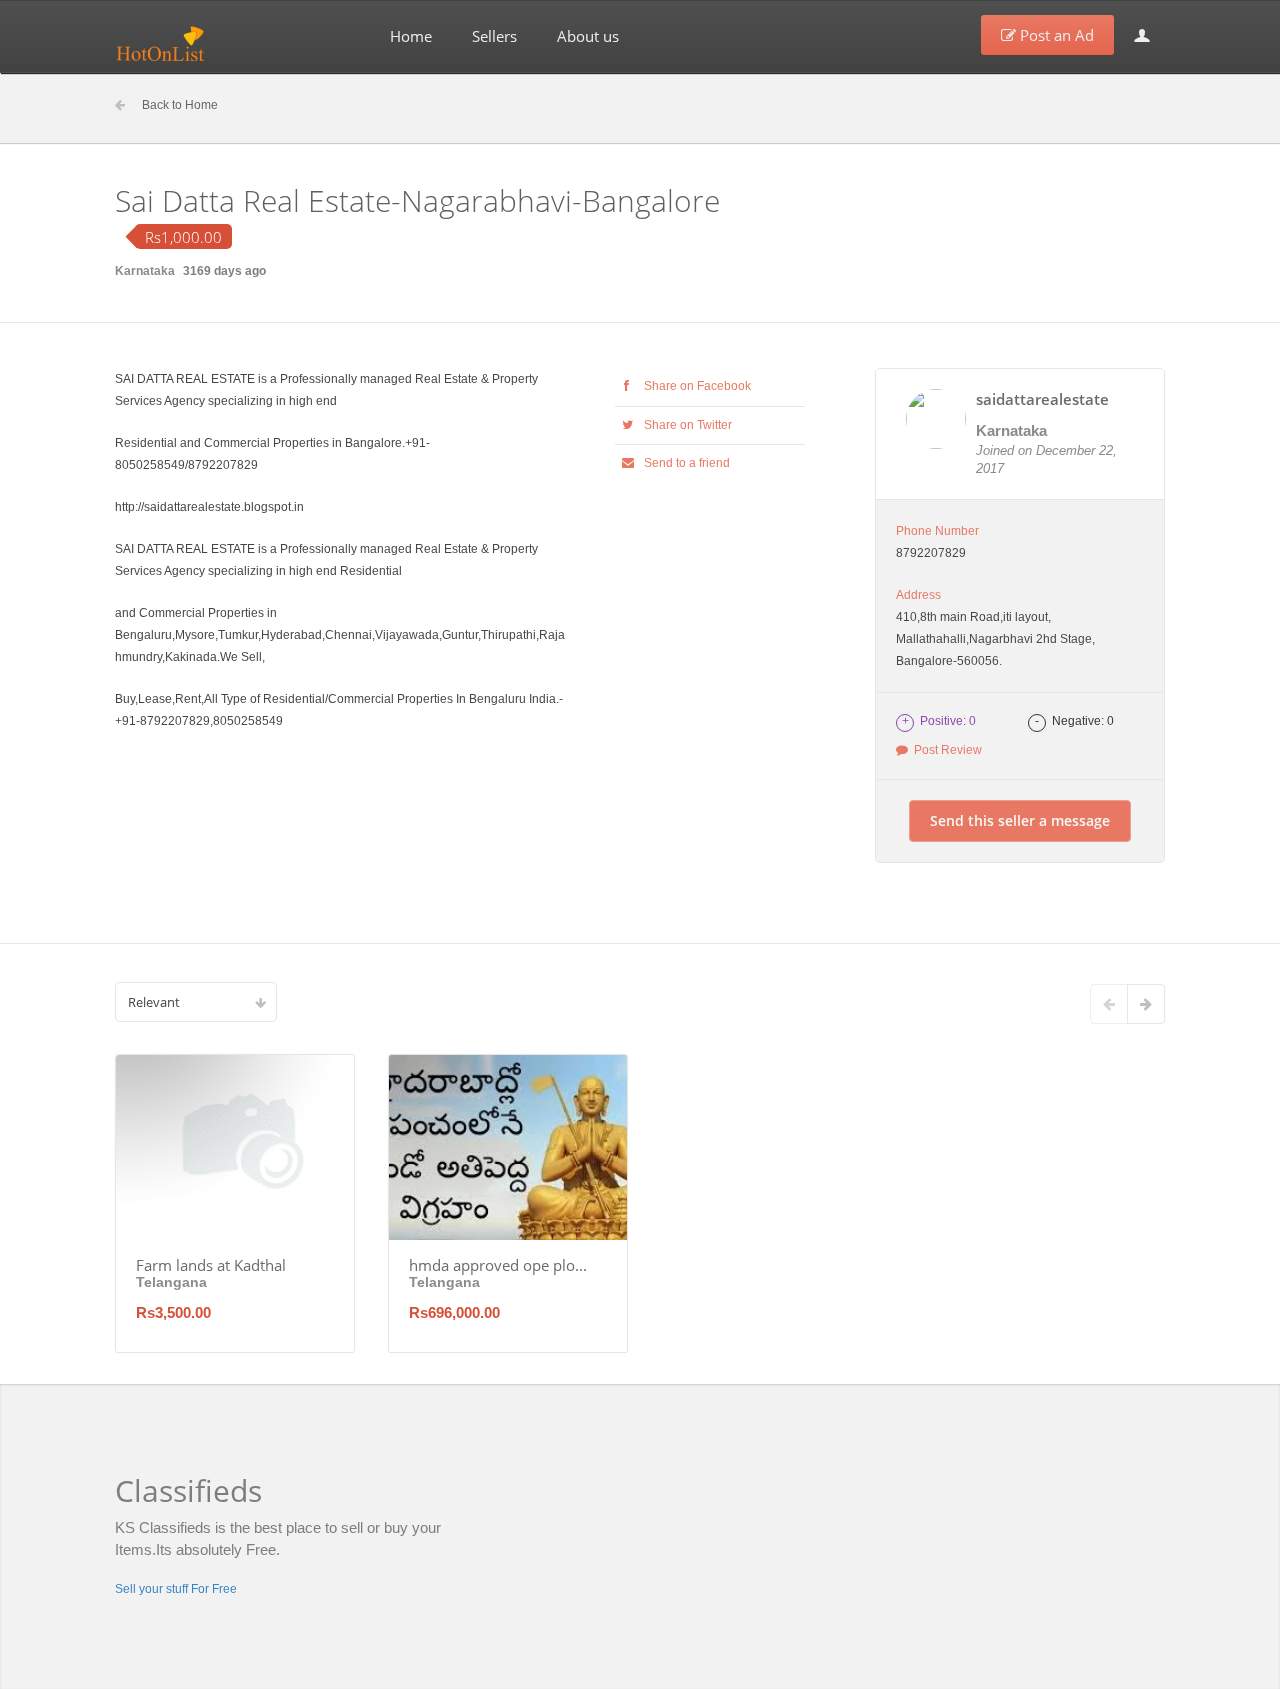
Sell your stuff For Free (176, 1589)
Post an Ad (1055, 35)
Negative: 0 (1074, 721)
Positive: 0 (939, 721)
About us (588, 36)
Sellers (494, 36)
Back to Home (180, 105)
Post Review (945, 750)
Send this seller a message (1020, 820)
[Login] (1142, 35)
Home (411, 36)
